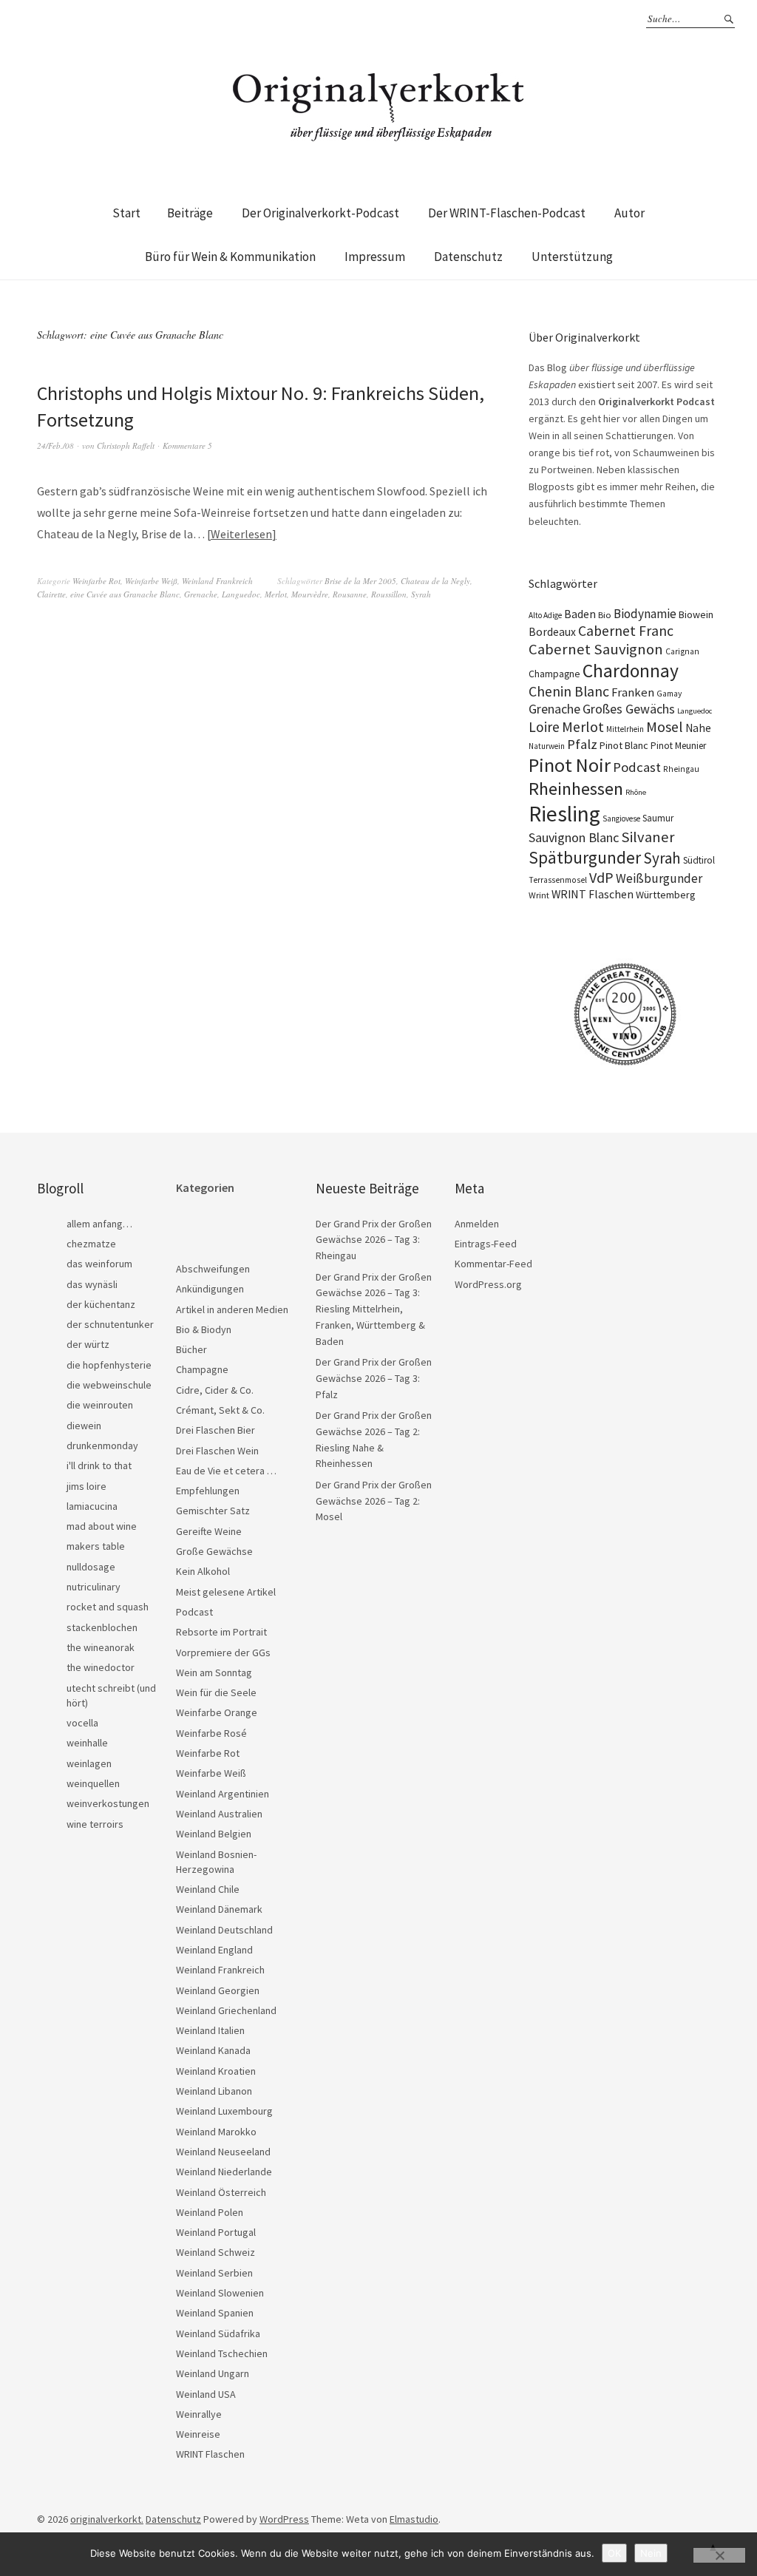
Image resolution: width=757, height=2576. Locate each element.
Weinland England (214, 1950)
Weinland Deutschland (224, 1930)
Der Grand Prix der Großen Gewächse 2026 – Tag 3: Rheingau (374, 1240)
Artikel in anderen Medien (232, 1309)
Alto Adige (545, 615)
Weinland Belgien (214, 1834)
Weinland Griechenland (226, 2010)
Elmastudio (414, 2519)
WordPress (284, 2519)
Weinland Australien (219, 1814)
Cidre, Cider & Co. (215, 1390)
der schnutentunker (110, 1324)
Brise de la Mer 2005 (360, 581)
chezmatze (91, 1244)
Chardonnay (631, 671)
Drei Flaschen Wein (217, 1451)
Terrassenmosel (558, 880)
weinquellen (93, 1783)
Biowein (696, 614)
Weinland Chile (208, 1889)
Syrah (421, 594)
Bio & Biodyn (204, 1329)
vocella (82, 1723)
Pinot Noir (570, 765)
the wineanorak (101, 1647)
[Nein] (719, 2555)
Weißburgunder (659, 878)
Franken (633, 692)
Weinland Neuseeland (223, 2152)
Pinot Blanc (624, 745)
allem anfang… (99, 1224)
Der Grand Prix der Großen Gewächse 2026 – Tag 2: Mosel (374, 1501)
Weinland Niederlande (224, 2172)
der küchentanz (101, 1304)
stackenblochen (102, 1627)
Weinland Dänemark (219, 1909)
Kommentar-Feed (493, 1264)
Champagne (554, 674)
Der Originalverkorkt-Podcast (320, 213)
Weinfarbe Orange (217, 1712)
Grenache (201, 594)
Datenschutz (468, 257)
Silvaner (648, 837)
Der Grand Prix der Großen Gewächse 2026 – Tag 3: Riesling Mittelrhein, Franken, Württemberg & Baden (374, 1309)
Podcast (637, 767)
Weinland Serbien (214, 2273)
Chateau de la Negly (435, 581)
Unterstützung (572, 257)
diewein (84, 1426)
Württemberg (666, 895)
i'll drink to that (99, 1465)
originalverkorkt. (107, 2519)
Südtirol (699, 860)
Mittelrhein (625, 729)
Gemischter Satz (213, 1511)
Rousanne (350, 594)
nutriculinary (94, 1587)
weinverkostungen (108, 1803)
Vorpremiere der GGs (223, 1653)
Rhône (636, 792)
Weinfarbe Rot (96, 581)
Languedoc (241, 594)
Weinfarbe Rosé (211, 1733)
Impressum (375, 257)
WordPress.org (488, 1284)
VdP (601, 877)
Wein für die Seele (216, 1692)
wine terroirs (95, 1824)
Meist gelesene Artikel (226, 1592)
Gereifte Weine (209, 1531)
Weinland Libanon (214, 2091)
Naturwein (547, 746)
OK (614, 2553)
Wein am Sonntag (214, 1672)
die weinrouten (100, 1405)
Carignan (682, 651)
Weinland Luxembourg (224, 2111)
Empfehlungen (208, 1491)
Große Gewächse (214, 1551)
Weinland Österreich (221, 2192)
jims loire (86, 1486)
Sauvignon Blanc (574, 837)
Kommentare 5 (187, 445)
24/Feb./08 (55, 445)
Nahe (698, 728)
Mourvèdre (310, 594)
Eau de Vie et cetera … (226, 1471)
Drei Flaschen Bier (215, 1430)
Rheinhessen (576, 789)
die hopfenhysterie (109, 1365)
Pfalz (582, 744)
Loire (544, 727)
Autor (629, 213)
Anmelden (477, 1224)
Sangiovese (621, 818)
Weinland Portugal (216, 2232)
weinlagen (89, 1763)
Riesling (564, 814)
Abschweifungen (213, 1269)
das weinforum (99, 1264)
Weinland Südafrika (218, 2333)
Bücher (191, 1349)
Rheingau (681, 769)
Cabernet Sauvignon (596, 649)
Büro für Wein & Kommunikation (230, 257)
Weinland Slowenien (220, 2293)
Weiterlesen (241, 534)
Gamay (669, 694)
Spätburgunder (585, 857)
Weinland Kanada (213, 2050)
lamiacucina (92, 1506)
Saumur (658, 818)
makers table (96, 1546)
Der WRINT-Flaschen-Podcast (507, 213)
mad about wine (102, 1526)
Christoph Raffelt (126, 445)
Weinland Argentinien (223, 1794)
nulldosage (91, 1567)
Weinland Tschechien (222, 2353)
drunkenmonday (102, 1445)
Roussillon (389, 594)
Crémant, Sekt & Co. (220, 1410)
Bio (605, 615)
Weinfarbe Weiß (151, 581)
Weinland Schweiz (215, 2252)
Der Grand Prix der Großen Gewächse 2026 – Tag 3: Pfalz (374, 1378)
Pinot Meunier (678, 746)
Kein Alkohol (203, 1571)
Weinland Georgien (218, 1990)
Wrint (539, 895)
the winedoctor (101, 1667)
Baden (580, 614)
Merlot (276, 594)
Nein (651, 2553)
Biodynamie (645, 614)
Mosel (665, 726)
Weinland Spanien (215, 2313)
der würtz (88, 1344)
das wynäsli (92, 1284)
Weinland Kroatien (216, 2071)
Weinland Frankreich (217, 581)
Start (126, 213)
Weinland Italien (210, 2030)
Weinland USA (206, 2394)
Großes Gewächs (629, 709)
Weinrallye (199, 2414)
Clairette (51, 594)
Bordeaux (552, 632)
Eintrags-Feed (486, 1244)
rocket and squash (108, 1607)
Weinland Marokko (216, 2132)
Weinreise (198, 2434)
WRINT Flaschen (593, 894)
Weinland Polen (210, 2212)
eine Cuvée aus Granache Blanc (125, 594)
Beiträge (190, 213)
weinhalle (87, 1743)
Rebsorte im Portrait (221, 1632)
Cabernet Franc (626, 631)
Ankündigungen (210, 1289)
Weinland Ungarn (213, 2373)
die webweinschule (109, 1385)
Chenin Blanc (569, 691)
